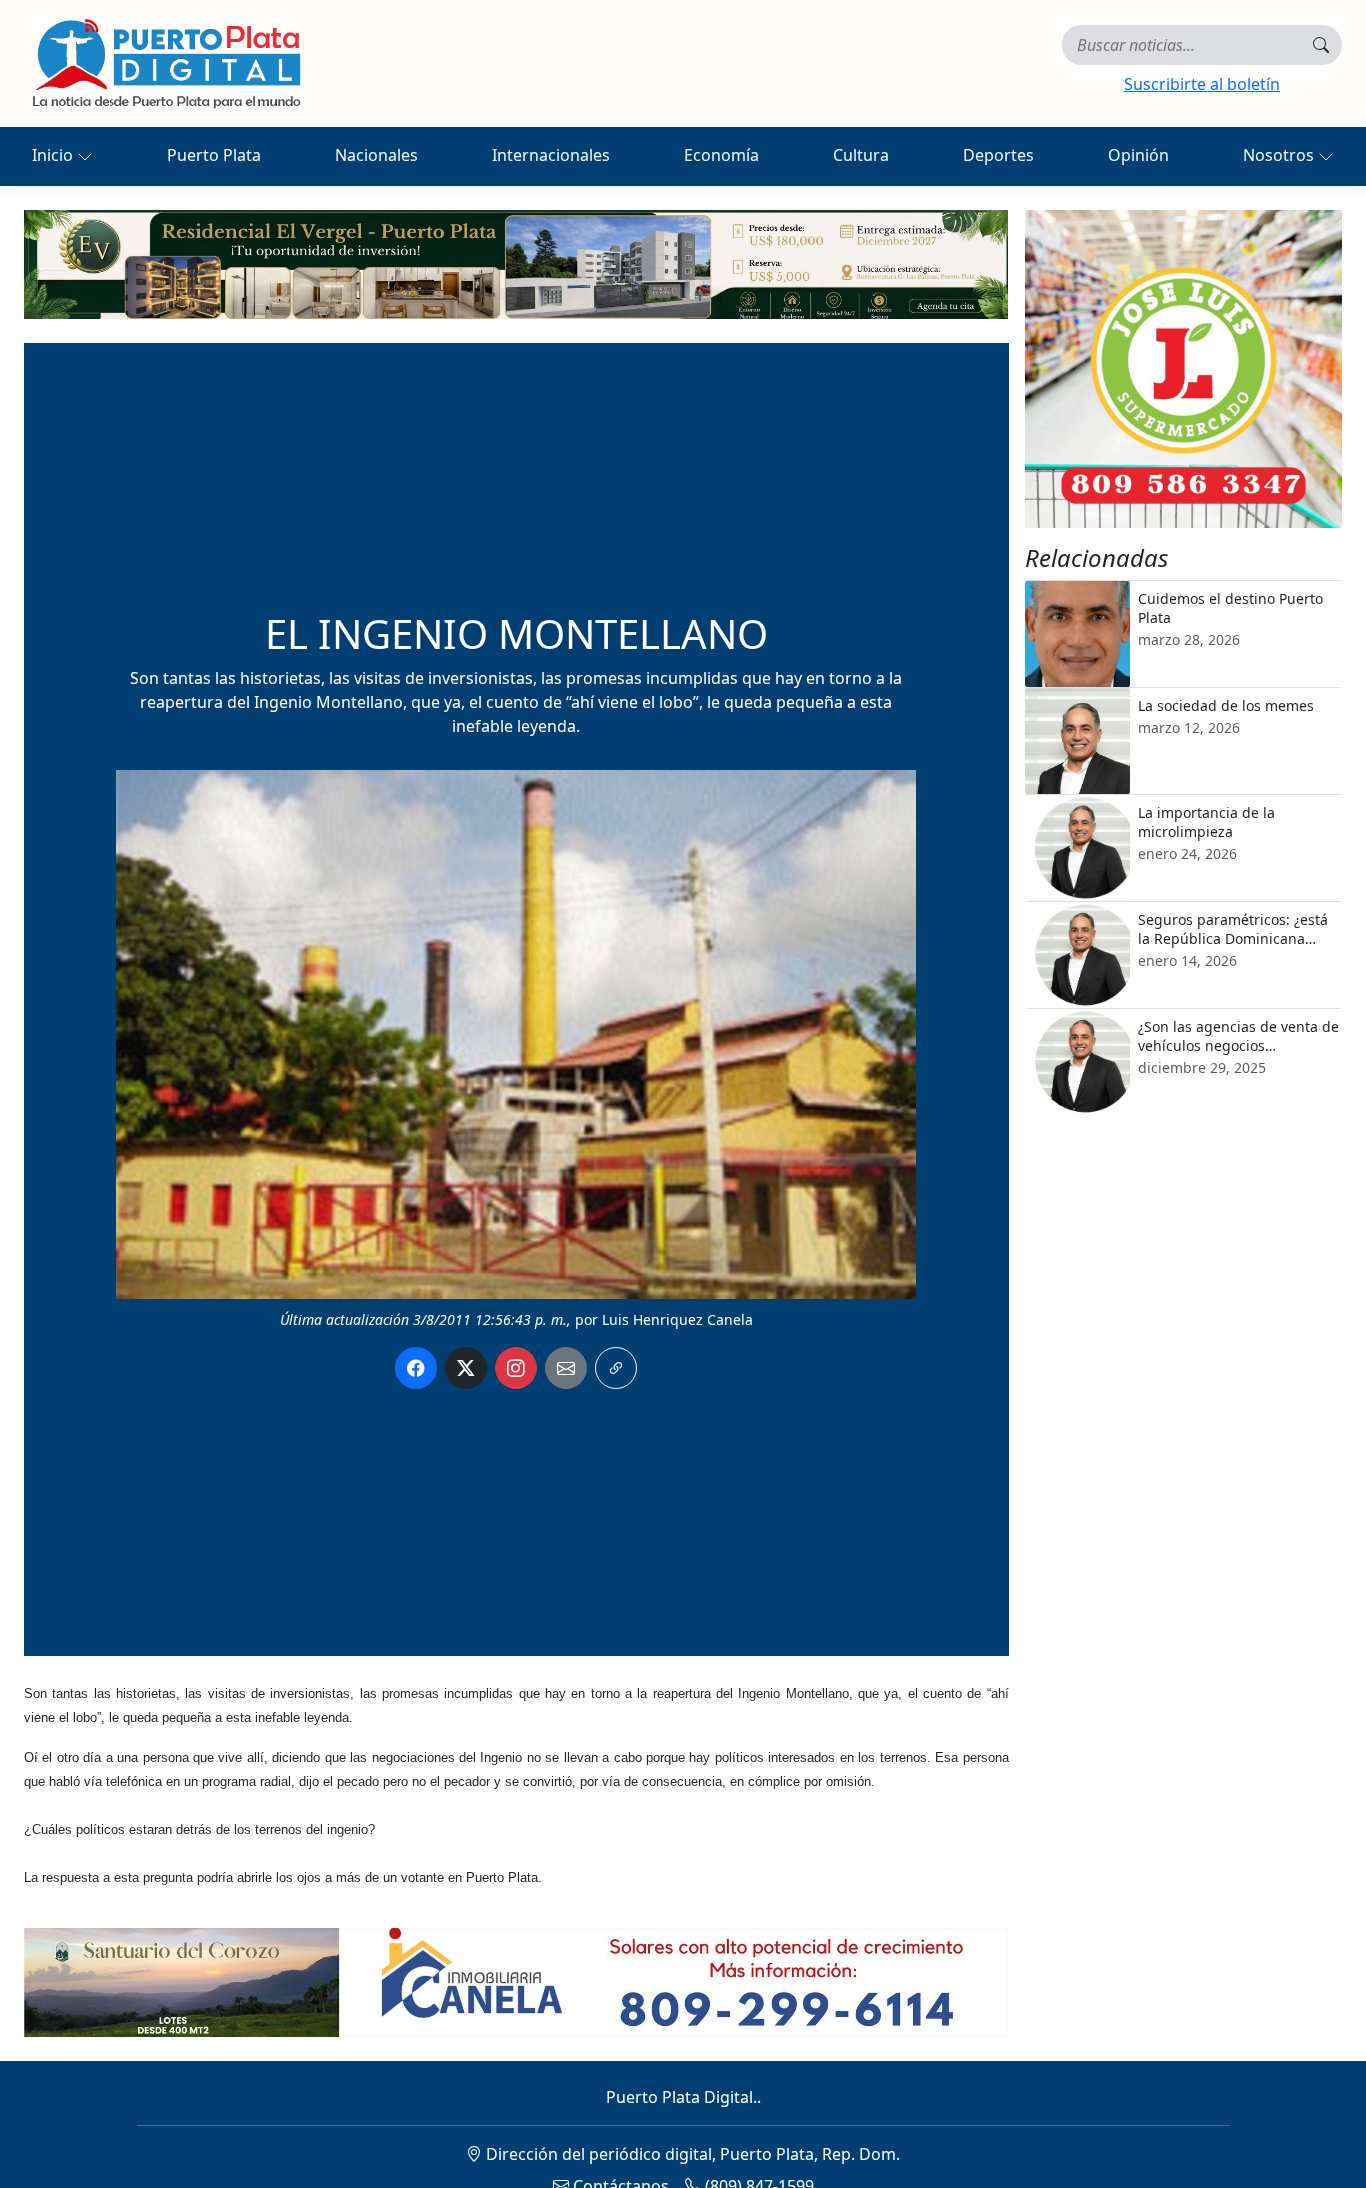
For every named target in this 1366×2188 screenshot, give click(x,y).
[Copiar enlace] (616, 1368)
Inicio (54, 155)
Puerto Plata (214, 155)
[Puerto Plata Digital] (166, 63)
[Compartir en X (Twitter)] (466, 1368)
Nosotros (1280, 155)
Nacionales (376, 155)
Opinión (1138, 155)
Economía (721, 155)
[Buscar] (1321, 45)
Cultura (861, 155)
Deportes (998, 155)
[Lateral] (1184, 369)
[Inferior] (516, 1981)
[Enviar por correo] (566, 1368)
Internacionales (551, 155)
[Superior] (516, 263)
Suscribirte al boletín (1202, 84)
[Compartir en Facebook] (416, 1368)
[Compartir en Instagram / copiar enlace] (516, 1368)
